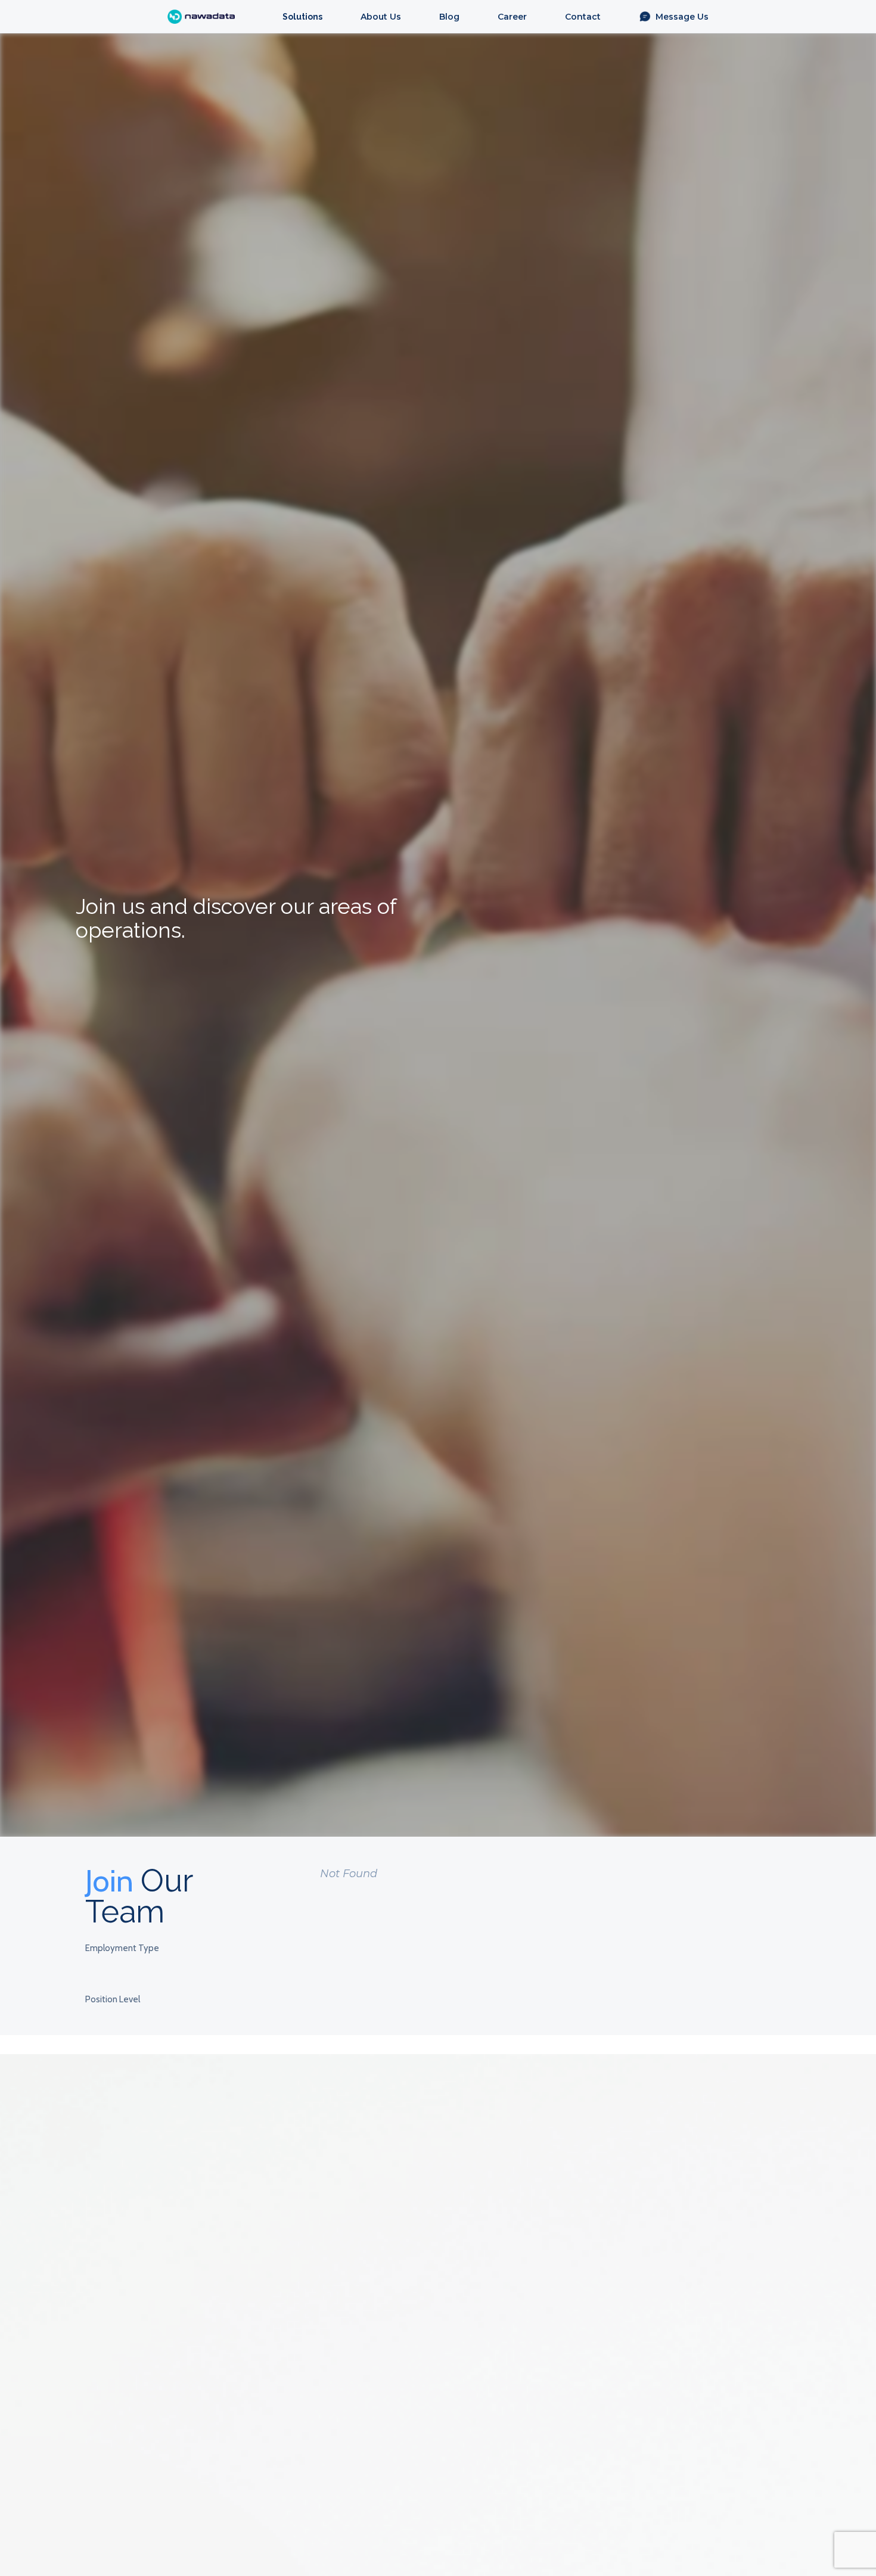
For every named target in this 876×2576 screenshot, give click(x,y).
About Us (381, 17)
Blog (449, 17)
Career (512, 17)
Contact (583, 17)
